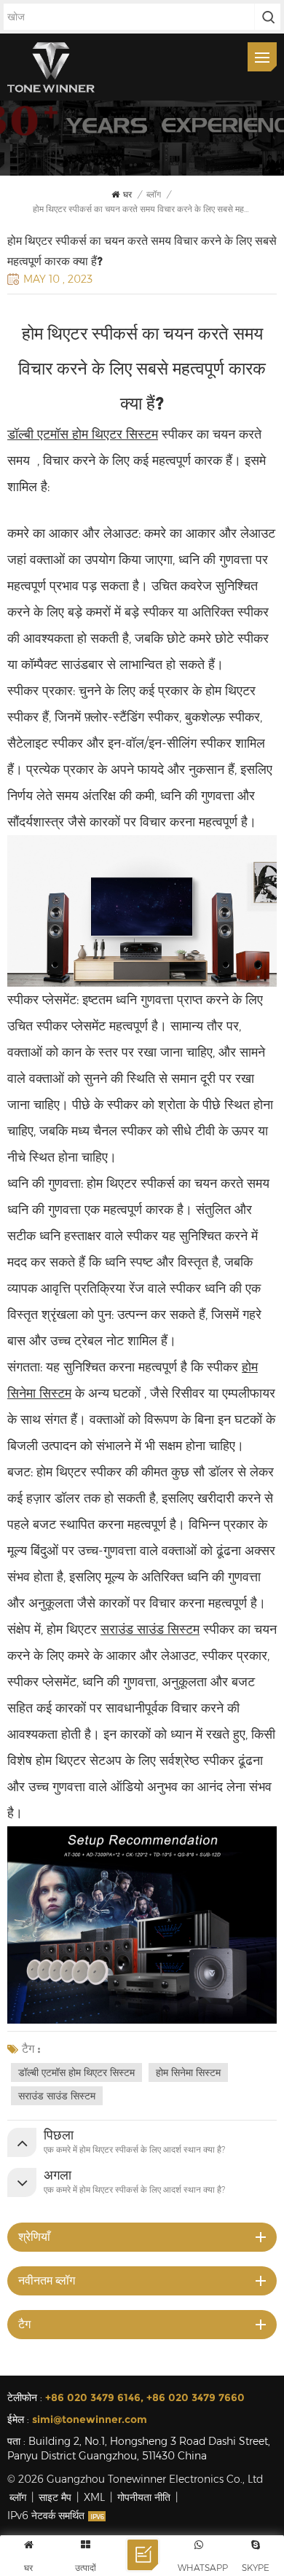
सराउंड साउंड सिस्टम (150, 1629)
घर (127, 194)
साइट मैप (55, 2497)
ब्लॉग (18, 2497)
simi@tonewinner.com (90, 2419)
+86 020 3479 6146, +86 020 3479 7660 (145, 2397)
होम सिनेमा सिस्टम (188, 2072)
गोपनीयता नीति (144, 2497)
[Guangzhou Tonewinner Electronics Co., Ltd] (51, 67)
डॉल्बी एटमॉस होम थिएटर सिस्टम (76, 2072)
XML (94, 2497)
